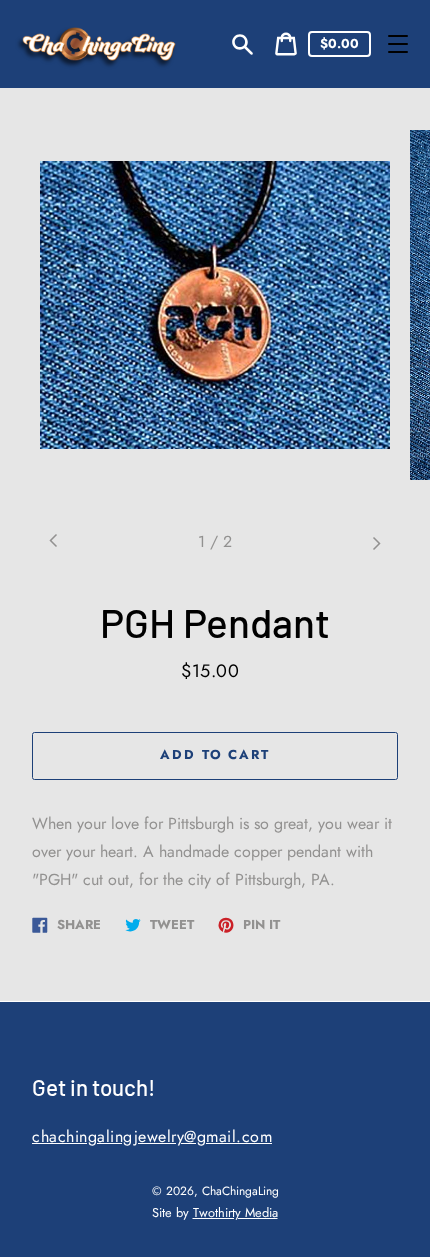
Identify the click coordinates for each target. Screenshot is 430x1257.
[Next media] (376, 542)
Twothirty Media (235, 1212)
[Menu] (398, 44)
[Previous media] (54, 542)
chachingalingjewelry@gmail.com (152, 1136)
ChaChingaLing (240, 1191)
